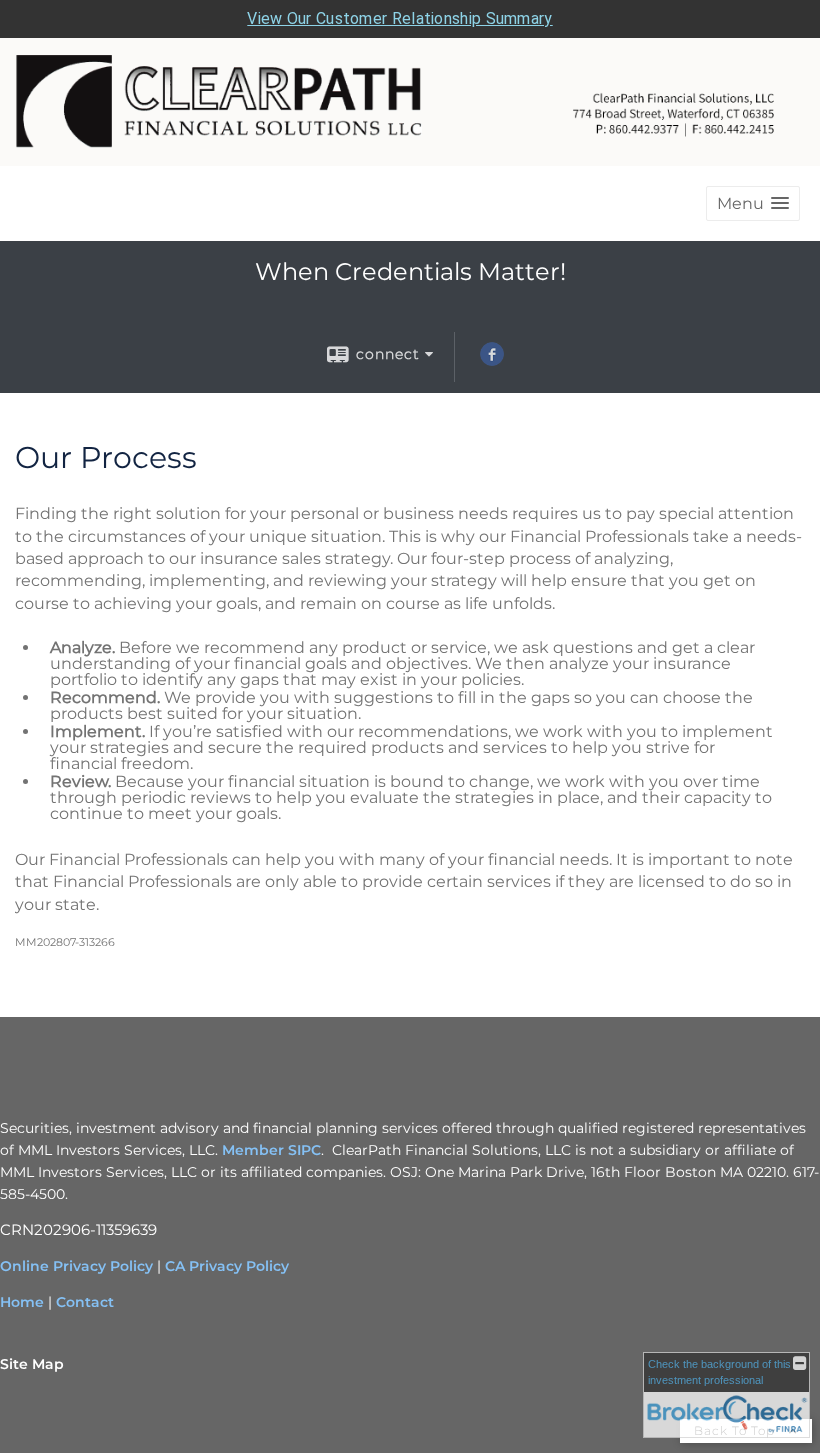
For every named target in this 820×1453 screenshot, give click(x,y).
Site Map (32, 1364)
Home (22, 1302)
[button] (753, 203)
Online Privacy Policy (76, 1266)
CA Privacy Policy (227, 1266)
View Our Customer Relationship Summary (399, 18)
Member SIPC (271, 1150)
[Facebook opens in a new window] (492, 361)
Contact (85, 1302)
